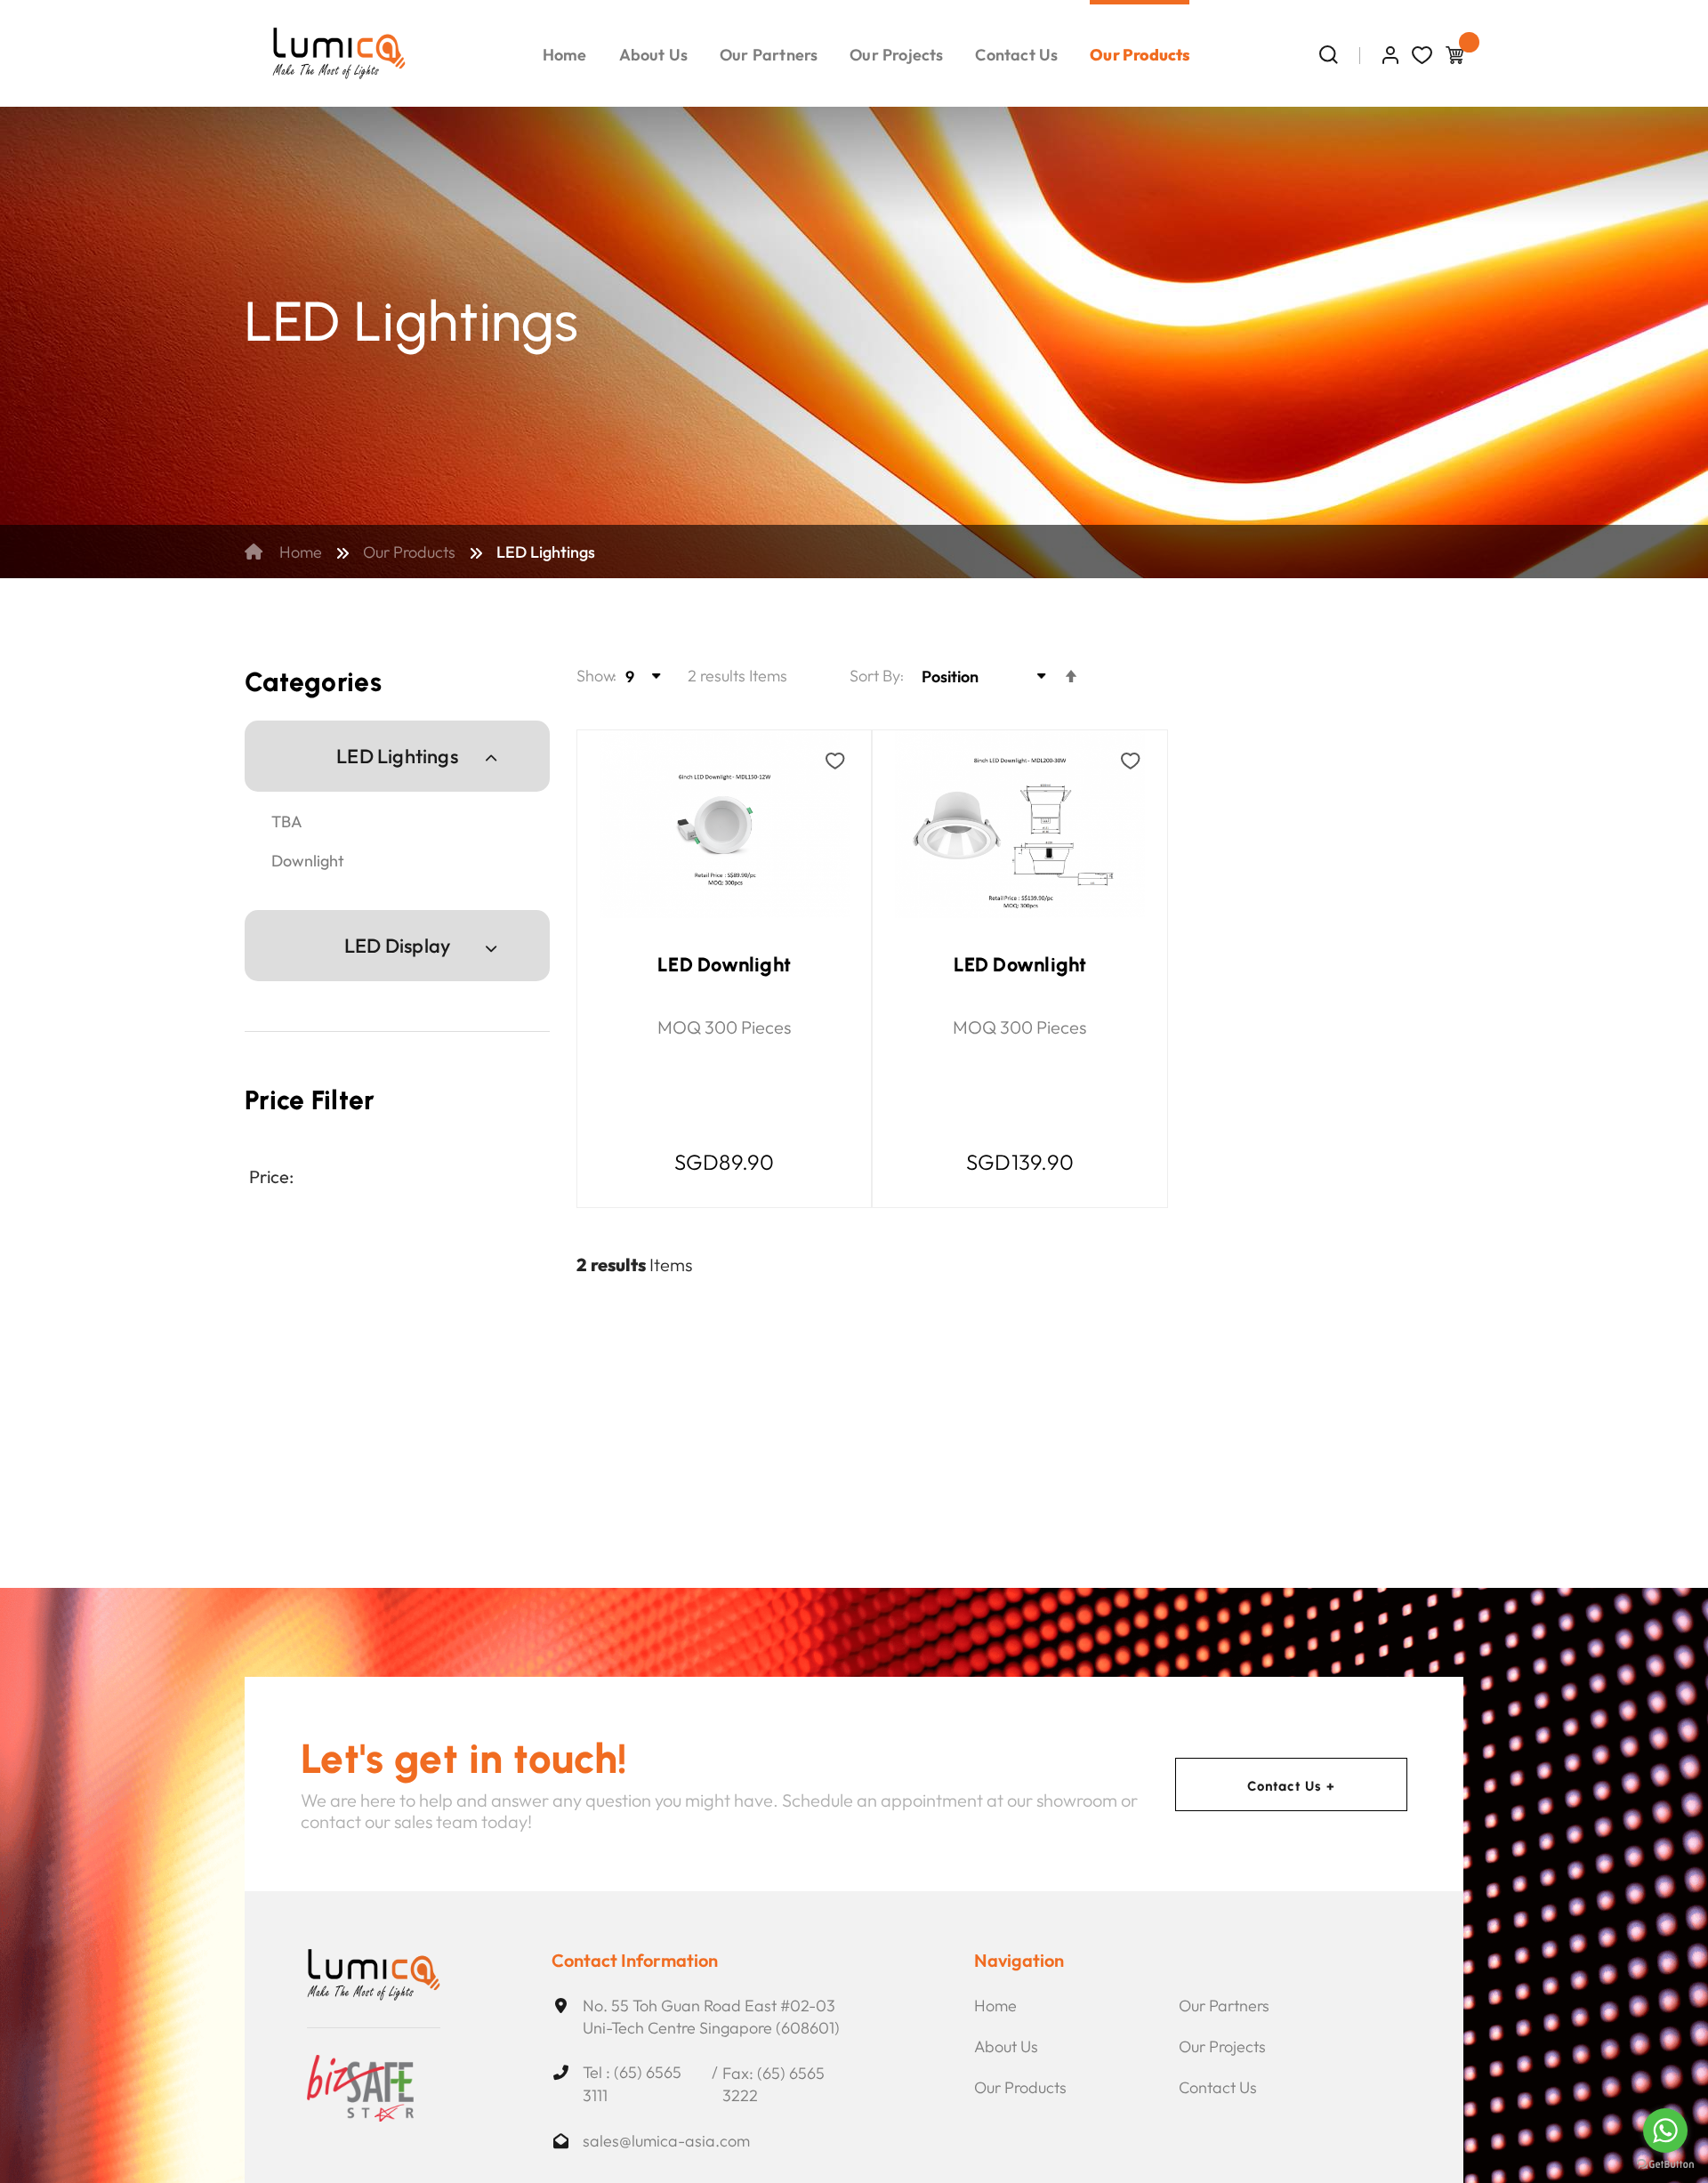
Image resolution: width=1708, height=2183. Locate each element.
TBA (287, 822)
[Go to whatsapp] (1665, 2131)
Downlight (308, 861)
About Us (1006, 2046)
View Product (697, 936)
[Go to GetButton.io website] (1665, 2165)
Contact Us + (1292, 1785)
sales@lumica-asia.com (666, 2141)
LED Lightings (397, 756)
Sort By (875, 676)
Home (299, 552)
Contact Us (1218, 2087)
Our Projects (1222, 2046)
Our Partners (1224, 2006)
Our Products (409, 552)
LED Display (397, 945)
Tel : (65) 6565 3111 (632, 2084)
